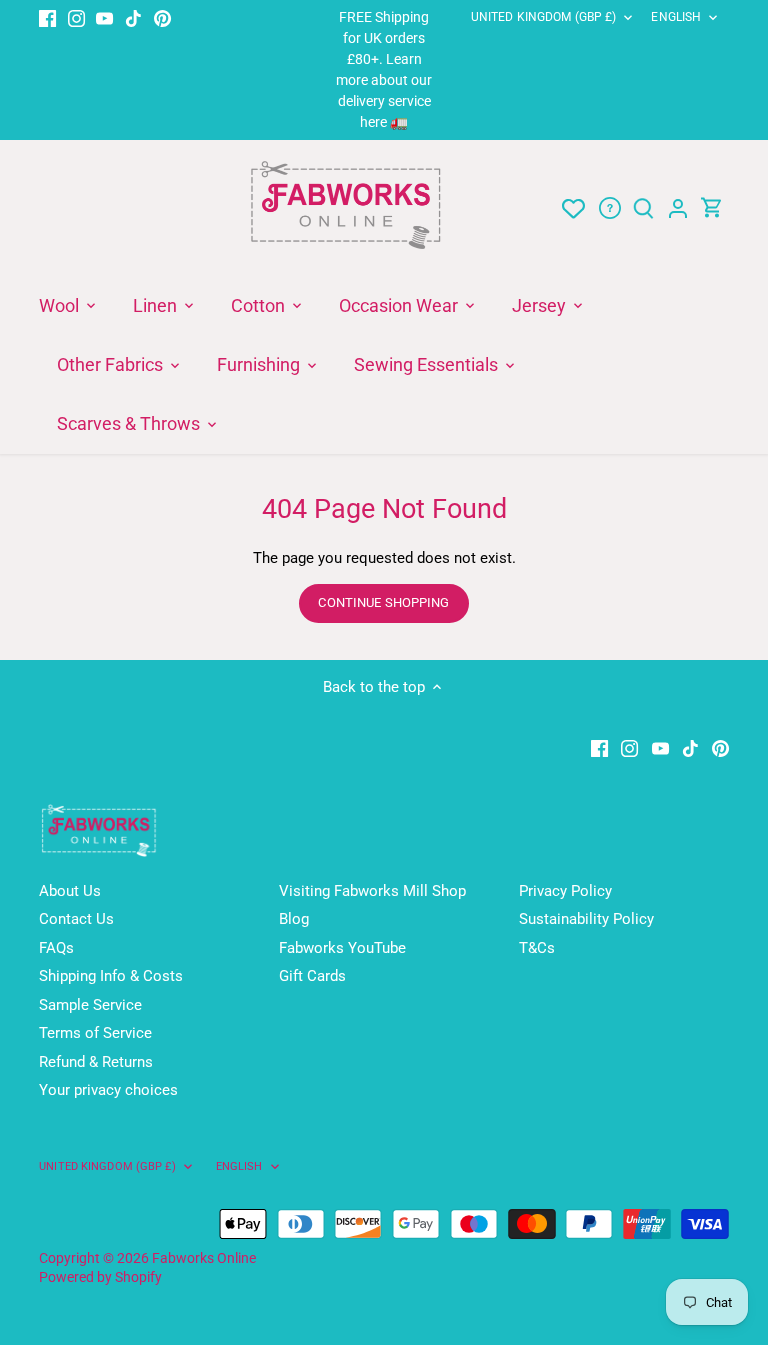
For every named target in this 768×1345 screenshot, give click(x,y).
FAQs (56, 948)
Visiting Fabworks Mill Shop (372, 891)
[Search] (644, 208)
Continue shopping (383, 602)
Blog (294, 919)
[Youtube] (104, 17)
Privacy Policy (565, 891)
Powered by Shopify (100, 1277)
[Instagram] (76, 17)
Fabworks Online (204, 1258)
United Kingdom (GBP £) (544, 17)
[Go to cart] (712, 208)
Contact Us (76, 919)
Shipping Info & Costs (111, 976)
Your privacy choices (108, 1090)
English (676, 17)
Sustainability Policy (586, 919)
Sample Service (90, 1005)
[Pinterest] (162, 17)
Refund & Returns (96, 1062)
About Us (70, 891)
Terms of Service (95, 1033)
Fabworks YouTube (342, 948)
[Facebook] (47, 17)
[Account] (678, 208)
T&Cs (537, 948)
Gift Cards (312, 976)
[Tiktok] (133, 17)
